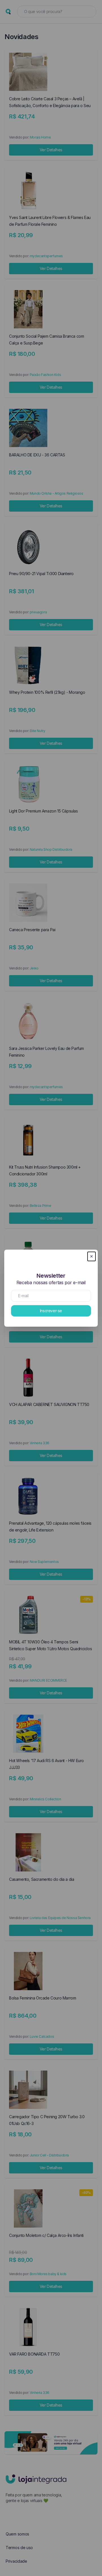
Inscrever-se (51, 1311)
